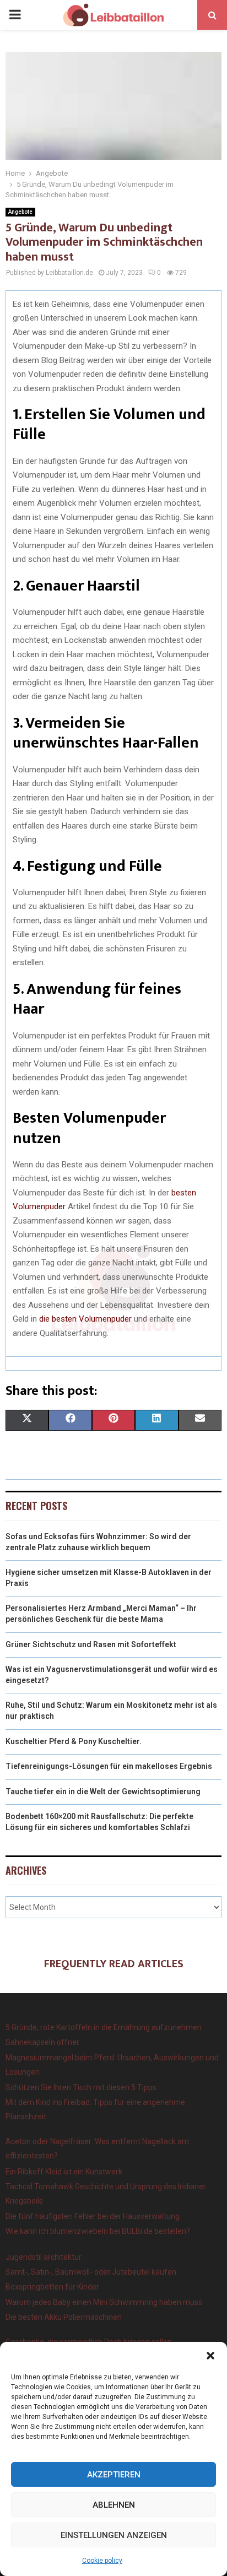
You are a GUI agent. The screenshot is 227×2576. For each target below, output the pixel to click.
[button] (210, 2356)
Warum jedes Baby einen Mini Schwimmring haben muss (104, 2302)
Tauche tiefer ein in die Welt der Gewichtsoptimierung (103, 1792)
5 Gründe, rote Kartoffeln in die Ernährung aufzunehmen (104, 2027)
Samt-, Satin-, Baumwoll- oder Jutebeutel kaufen (91, 2272)
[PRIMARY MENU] (15, 15)
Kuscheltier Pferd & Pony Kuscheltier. (74, 1741)
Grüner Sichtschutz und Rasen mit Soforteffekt (91, 1644)
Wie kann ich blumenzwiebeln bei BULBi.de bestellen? (98, 2231)
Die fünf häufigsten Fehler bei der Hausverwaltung (93, 2216)
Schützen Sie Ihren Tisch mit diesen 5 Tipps (81, 2087)
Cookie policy (102, 2561)
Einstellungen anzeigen (114, 2535)
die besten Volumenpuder (85, 1319)
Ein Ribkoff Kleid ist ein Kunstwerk (64, 2172)
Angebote (20, 212)
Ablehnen (114, 2505)
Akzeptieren (114, 2475)
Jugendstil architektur (44, 2257)
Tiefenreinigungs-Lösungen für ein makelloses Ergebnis (109, 1766)
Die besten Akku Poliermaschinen (64, 2317)
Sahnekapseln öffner (42, 2042)
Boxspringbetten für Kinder (52, 2287)
